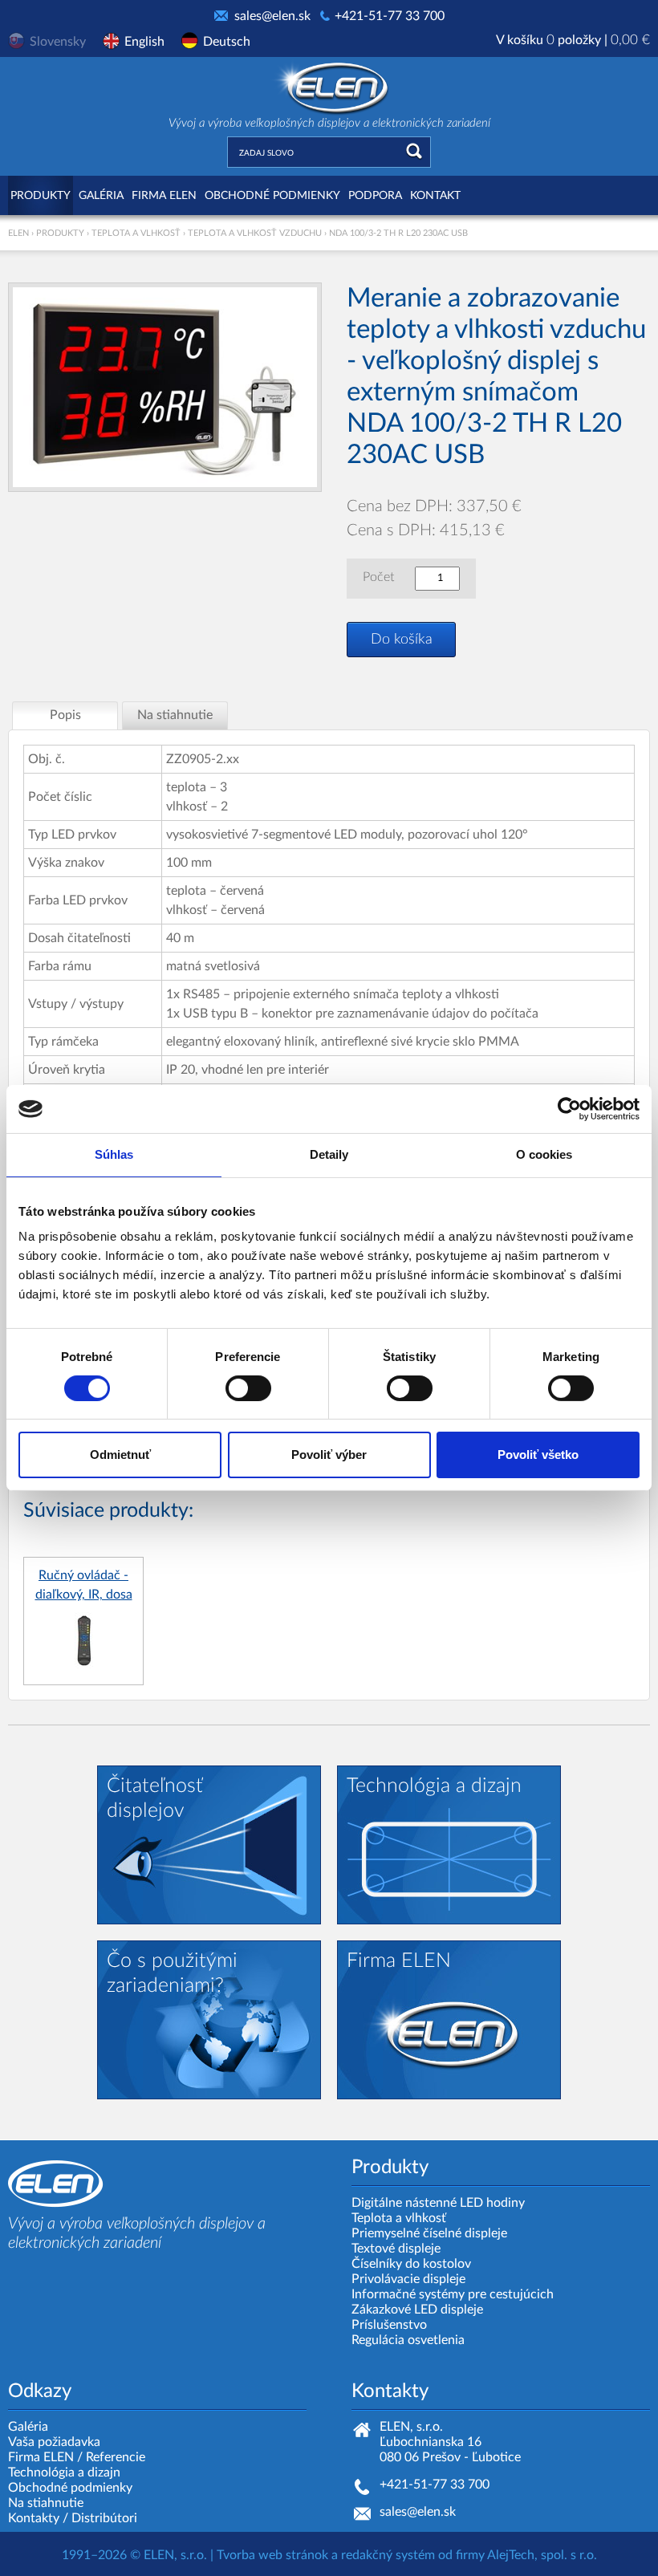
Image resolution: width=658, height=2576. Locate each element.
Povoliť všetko (538, 1455)
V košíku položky (573, 40)
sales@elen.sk (272, 16)
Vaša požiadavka (54, 2442)
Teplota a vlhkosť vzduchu (255, 233)
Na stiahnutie (46, 2503)
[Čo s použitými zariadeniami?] (209, 2019)
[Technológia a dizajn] (449, 1844)
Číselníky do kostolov (411, 2264)
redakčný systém (388, 2555)
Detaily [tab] (329, 1154)
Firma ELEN (41, 2457)
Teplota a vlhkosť (136, 233)
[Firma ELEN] (449, 2019)
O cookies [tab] (544, 1154)
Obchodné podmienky (272, 196)
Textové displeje (396, 2249)
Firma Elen (164, 196)
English (144, 42)
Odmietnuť (120, 1455)
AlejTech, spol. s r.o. (542, 2555)
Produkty (41, 196)
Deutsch (227, 42)
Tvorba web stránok (272, 2555)
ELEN (18, 233)
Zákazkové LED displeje (417, 2310)
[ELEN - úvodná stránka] (329, 86)
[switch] (248, 1388)
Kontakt (435, 196)
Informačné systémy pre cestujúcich (453, 2294)
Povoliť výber (329, 1455)
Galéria (101, 196)
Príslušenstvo (389, 2325)
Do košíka (402, 640)
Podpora (375, 196)
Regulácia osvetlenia (408, 2340)
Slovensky (58, 42)
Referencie (116, 2457)
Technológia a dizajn (64, 2472)
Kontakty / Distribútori (73, 2518)
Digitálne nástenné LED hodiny (438, 2203)
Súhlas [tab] (114, 1154)
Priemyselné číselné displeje (429, 2233)
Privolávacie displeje (408, 2279)
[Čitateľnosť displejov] (209, 1844)
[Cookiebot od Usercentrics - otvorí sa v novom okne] (569, 1109)
